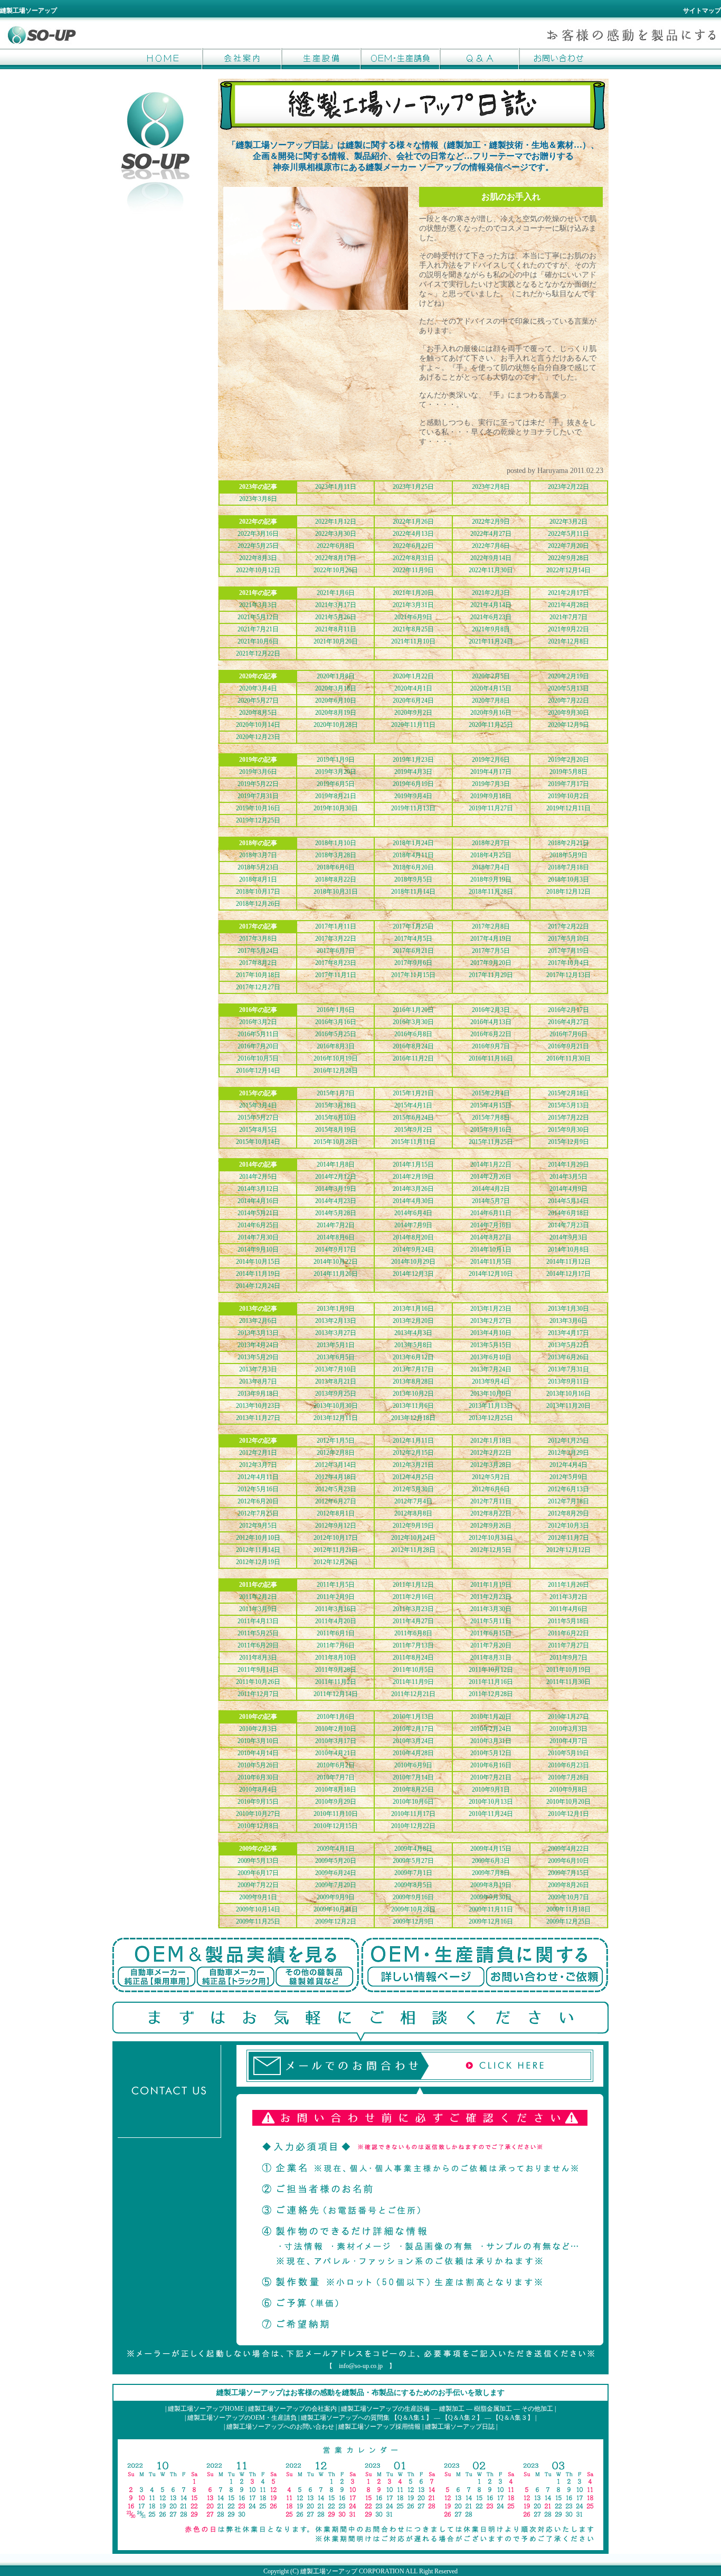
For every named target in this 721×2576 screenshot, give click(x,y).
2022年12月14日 (568, 570)
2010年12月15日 (336, 1826)
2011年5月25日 (258, 1633)
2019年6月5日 (336, 784)
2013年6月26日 (568, 1357)
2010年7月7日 (336, 1777)
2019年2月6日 (491, 760)
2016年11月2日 (413, 1058)
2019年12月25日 (258, 820)
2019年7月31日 (258, 796)
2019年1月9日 (336, 760)
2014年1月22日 (491, 1164)
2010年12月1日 (568, 1814)
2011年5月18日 (568, 1621)
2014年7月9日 (413, 1225)
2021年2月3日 (491, 593)
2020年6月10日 (336, 700)
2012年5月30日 (413, 1489)
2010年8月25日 (413, 1789)
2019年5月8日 (568, 772)
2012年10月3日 (568, 1526)
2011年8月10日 (336, 1658)
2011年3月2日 (568, 1597)
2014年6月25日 (258, 1225)
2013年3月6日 (568, 1321)
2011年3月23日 (413, 1609)
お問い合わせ (558, 59)
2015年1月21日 (413, 1093)
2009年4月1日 (336, 1849)
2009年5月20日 (336, 1861)
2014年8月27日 (491, 1237)
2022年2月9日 (491, 522)
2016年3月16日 (336, 1022)
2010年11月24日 (491, 1814)
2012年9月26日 (491, 1526)
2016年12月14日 (258, 1071)
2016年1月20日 (413, 1010)
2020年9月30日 (568, 713)
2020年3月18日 (336, 688)
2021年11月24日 (491, 641)
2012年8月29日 (568, 1513)
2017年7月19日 (568, 951)
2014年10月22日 (336, 1262)
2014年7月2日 (336, 1225)
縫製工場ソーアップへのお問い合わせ (280, 2427)
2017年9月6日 (413, 963)
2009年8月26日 (568, 1885)
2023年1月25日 (413, 487)
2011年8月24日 (413, 1658)
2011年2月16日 (413, 1597)
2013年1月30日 (568, 1309)
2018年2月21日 (568, 843)
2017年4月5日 (413, 939)
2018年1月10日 (336, 843)
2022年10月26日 (336, 570)
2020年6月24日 (413, 700)
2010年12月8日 (258, 1826)
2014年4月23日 (336, 1201)
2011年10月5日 (413, 1670)
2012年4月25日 (413, 1477)
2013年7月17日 (413, 1369)
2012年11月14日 (258, 1550)
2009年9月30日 (491, 1897)
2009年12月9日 (413, 1921)
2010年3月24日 (413, 1741)
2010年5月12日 (491, 1753)
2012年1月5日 (336, 1441)
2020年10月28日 (336, 725)
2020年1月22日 (413, 676)
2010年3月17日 (336, 1741)
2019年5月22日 (258, 784)
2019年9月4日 (413, 796)
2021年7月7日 (568, 617)
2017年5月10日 (568, 939)
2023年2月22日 (568, 487)
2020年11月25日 (491, 725)
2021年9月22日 (568, 629)
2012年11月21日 (336, 1550)
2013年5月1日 (336, 1345)
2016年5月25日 (336, 1034)
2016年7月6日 (568, 1034)
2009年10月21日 (336, 1909)
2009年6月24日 (336, 1873)
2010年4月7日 (568, 1741)
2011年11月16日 (491, 1682)
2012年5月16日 (258, 1489)
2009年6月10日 (568, 1861)
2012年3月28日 (491, 1465)
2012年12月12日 (568, 1550)
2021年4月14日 (491, 605)
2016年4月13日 (491, 1022)
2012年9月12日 (336, 1526)
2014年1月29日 (568, 1164)
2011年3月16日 (336, 1609)
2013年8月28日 (413, 1381)
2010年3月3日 (568, 1729)
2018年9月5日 (413, 879)
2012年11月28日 (413, 1550)
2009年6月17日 (258, 1873)
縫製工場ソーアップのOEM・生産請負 (242, 2418)
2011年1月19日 (491, 1585)
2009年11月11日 (491, 1909)
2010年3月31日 (491, 1741)
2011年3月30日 (491, 1609)
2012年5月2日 (491, 1477)
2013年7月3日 (258, 1369)
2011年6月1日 (336, 1633)
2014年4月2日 (491, 1189)
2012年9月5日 (258, 1526)
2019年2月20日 (568, 760)
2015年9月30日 (568, 1130)
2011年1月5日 (336, 1585)
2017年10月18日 (258, 975)
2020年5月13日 (568, 688)
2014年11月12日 (568, 1262)
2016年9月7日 (491, 1046)
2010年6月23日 (568, 1765)
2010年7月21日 (491, 1777)
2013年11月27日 (258, 1418)
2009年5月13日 (258, 1861)
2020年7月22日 (568, 700)
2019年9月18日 (491, 796)
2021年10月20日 (336, 641)
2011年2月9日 (336, 1597)
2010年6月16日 (491, 1765)
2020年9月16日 (491, 713)
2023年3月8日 (258, 499)
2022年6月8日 (336, 546)
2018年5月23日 (258, 867)
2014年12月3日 (413, 1274)
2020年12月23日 (258, 737)
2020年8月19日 (336, 713)
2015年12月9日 (568, 1142)
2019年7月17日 (568, 784)
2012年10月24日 (413, 1538)
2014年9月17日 (336, 1249)
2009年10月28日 (413, 1909)
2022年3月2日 (568, 522)
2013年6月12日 (413, 1357)
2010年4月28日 (413, 1753)
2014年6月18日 (568, 1213)
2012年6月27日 (336, 1501)
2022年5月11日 (568, 534)
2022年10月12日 (258, 570)
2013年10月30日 (336, 1406)
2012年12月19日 (258, 1562)
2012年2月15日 (413, 1453)
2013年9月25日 (336, 1394)
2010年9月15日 (258, 1802)
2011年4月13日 (258, 1621)
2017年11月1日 (336, 975)
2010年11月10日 (336, 1814)
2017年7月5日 (491, 951)
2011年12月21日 (413, 1694)
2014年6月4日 (413, 1213)
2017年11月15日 (413, 975)
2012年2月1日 (258, 1453)
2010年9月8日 (568, 1789)
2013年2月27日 (491, 1321)
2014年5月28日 (336, 1213)
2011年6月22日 (568, 1633)
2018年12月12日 (568, 892)
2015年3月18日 (336, 1105)
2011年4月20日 (336, 1621)
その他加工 (537, 2409)
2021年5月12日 (258, 617)
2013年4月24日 (258, 1345)
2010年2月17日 (413, 1729)
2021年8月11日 (336, 629)
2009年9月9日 (336, 1897)
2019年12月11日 (568, 808)
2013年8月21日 (336, 1381)
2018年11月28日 (491, 892)
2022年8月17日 (336, 558)
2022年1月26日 (413, 522)
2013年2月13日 (336, 1321)
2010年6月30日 (258, 1777)
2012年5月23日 (336, 1489)
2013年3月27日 (336, 1333)
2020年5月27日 (258, 700)
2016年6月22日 (491, 1034)
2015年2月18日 (568, 1093)
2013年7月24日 (491, 1369)
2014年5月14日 (568, 1201)
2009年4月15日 (491, 1849)
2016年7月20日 (258, 1046)
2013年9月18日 (258, 1394)
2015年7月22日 (568, 1117)
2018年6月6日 (336, 867)
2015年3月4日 (258, 1105)
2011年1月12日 (413, 1585)
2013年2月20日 (413, 1321)
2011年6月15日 (491, 1633)
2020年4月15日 (491, 688)
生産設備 (321, 59)
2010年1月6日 (336, 1717)
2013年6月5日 (336, 1357)
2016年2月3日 (491, 1010)
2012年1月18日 (491, 1441)
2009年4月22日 (568, 1849)
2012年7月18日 (568, 1501)
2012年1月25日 (568, 1441)
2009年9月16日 (413, 1897)
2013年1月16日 (413, 1309)
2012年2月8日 (336, 1453)
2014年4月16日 (258, 1201)
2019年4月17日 (491, 772)
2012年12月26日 (336, 1562)
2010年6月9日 (413, 1765)
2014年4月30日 (413, 1201)
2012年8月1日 (336, 1513)
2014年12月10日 (491, 1274)
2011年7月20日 (491, 1645)
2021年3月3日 (258, 605)
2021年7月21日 (258, 629)
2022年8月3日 (258, 558)
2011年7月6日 (336, 1645)
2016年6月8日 (413, 1034)
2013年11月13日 (491, 1406)
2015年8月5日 (258, 1130)
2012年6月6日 (491, 1489)
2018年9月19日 (491, 879)
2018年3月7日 (258, 855)
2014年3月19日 (336, 1189)
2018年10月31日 (336, 892)
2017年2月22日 (568, 926)
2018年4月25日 (491, 855)
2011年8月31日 (491, 1658)
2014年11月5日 (491, 1262)
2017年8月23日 (336, 963)
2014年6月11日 (491, 1213)
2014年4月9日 (568, 1189)
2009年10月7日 (568, 1897)
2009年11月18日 (568, 1909)
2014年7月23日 (568, 1225)
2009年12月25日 (568, 1921)
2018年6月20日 (413, 867)
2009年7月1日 (413, 1873)
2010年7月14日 (413, 1777)
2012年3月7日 (258, 1465)
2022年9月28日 (568, 558)
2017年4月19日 (491, 939)
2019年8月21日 (336, 796)
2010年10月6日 (413, 1802)
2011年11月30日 (568, 1682)
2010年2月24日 (491, 1729)
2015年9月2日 (413, 1130)
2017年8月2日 (258, 963)
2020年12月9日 (568, 725)
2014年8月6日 (336, 1237)
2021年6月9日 (413, 617)
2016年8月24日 (413, 1046)
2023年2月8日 (491, 487)
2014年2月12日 (336, 1177)
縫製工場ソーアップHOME (163, 59)
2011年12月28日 (491, 1694)
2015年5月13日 (568, 1105)
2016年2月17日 (568, 1010)
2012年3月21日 (413, 1465)
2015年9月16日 (491, 1130)
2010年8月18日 (336, 1789)
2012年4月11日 (258, 1477)
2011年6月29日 (258, 1645)
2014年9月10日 (258, 1249)
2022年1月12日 (336, 522)
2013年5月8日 (413, 1345)
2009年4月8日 (413, 1849)
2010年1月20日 (491, 1717)
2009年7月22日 (258, 1885)
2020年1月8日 (336, 676)
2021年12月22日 (258, 654)
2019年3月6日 (258, 772)
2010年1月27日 (568, 1717)
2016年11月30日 (568, 1058)
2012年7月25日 (258, 1513)
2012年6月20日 (258, 1501)
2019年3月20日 (336, 772)
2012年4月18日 (336, 1477)
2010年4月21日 (336, 1753)
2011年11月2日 (336, 1682)
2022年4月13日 (413, 534)
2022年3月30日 (336, 534)
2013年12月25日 (491, 1418)
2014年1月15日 (413, 1164)
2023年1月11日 (336, 487)
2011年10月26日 (258, 1682)
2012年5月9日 (568, 1477)
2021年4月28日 (568, 605)
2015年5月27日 (258, 1117)
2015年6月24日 (413, 1117)
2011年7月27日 (568, 1645)
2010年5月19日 (568, 1753)
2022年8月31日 (413, 558)
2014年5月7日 (491, 1201)
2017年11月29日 (491, 975)
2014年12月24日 (258, 1286)
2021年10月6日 (258, 641)
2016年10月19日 (336, 1058)
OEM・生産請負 (400, 59)
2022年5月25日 (258, 546)
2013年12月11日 (336, 1418)
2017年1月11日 (336, 926)
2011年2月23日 (491, 1597)
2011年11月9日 (413, 1682)
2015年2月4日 (491, 1093)
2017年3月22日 (336, 939)
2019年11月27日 (491, 808)
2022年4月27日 (491, 534)
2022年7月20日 (568, 546)
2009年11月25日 (258, 1921)
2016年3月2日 (258, 1022)
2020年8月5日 (258, 713)
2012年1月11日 (413, 1441)
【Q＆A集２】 (462, 2418)
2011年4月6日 (568, 1609)
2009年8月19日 (491, 1885)
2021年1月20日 (413, 593)
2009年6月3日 (491, 1861)
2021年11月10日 (413, 641)
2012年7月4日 (413, 1501)
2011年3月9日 (258, 1609)
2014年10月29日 (413, 1262)
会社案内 (242, 59)
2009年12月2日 (336, 1921)
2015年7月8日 (491, 1117)
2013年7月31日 (568, 1369)
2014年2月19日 (413, 1177)
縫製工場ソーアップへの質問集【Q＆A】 (479, 59)
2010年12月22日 (413, 1826)
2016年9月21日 (568, 1046)
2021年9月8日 (491, 629)
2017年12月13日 (568, 975)
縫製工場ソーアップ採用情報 (380, 2427)
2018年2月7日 (491, 843)
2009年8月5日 (413, 1885)
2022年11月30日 (491, 570)
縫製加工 (452, 2409)
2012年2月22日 (491, 1453)
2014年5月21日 (258, 1213)
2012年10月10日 (258, 1538)
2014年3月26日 (413, 1189)
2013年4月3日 (413, 1333)
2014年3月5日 (568, 1177)
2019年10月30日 (336, 808)
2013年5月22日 (568, 1345)
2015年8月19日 (336, 1130)
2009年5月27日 (413, 1861)
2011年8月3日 (258, 1658)
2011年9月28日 (336, 1670)
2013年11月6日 (413, 1406)
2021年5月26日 (336, 617)
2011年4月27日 (413, 1621)
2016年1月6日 (336, 1010)
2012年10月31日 (491, 1538)
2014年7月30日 (258, 1237)
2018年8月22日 (336, 879)
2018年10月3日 (568, 879)
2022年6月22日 (413, 546)
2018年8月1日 (258, 879)
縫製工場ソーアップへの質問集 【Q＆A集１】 (367, 2418)
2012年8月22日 (491, 1513)
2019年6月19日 (413, 784)
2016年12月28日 (336, 1071)
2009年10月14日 (258, 1909)
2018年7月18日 (568, 867)
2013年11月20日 (568, 1406)
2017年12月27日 (258, 987)
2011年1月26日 (568, 1585)
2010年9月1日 (491, 1789)
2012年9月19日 (413, 1526)
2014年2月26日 (491, 1177)
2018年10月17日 (258, 892)
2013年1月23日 (491, 1309)
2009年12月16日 (491, 1921)
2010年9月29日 (336, 1802)
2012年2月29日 (568, 1453)
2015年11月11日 (413, 1142)
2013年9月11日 (568, 1381)
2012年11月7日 (568, 1538)
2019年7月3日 (491, 784)
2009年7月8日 (491, 1873)
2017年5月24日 (258, 951)
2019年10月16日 (258, 808)
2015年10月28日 (336, 1142)
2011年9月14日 (258, 1670)
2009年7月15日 (568, 1873)
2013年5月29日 (258, 1357)
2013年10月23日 (258, 1406)
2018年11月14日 (413, 892)
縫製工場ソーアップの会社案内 (292, 2409)
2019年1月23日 (413, 760)
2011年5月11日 (491, 1621)
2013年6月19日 (491, 1357)
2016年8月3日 (336, 1046)
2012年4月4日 (568, 1465)
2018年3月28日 (336, 855)
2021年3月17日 (336, 605)
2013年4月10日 (491, 1333)
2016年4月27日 (568, 1022)
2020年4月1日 (413, 688)
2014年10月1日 (491, 1249)
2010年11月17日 (413, 1814)
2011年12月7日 (258, 1694)
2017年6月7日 (336, 951)
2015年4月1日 (413, 1105)
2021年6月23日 (491, 617)
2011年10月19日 (568, 1670)
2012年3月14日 (336, 1465)
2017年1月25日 (413, 926)
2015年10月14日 (258, 1142)
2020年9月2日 (413, 713)
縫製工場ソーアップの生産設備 (385, 2409)
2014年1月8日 (336, 1164)
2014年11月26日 (336, 1274)
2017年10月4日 (568, 963)
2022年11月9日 (413, 570)
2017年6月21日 (413, 951)
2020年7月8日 (491, 700)
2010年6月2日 (336, 1765)
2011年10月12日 (491, 1670)
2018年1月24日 (413, 843)
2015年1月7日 (336, 1093)
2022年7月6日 (491, 546)
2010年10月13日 (491, 1802)
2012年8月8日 (413, 1513)
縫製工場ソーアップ (329, 2571)
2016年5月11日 (258, 1034)
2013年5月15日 (491, 1345)
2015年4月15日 (491, 1105)
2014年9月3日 (568, 1237)
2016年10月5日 (258, 1058)
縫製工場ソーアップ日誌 (460, 2427)
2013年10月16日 (568, 1394)
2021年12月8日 (568, 641)
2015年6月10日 (336, 1117)
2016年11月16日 (491, 1058)
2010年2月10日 (336, 1729)
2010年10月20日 (568, 1802)
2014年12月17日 (568, 1274)
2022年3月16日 (258, 534)
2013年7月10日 (336, 1369)
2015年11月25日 (491, 1142)
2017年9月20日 (491, 963)
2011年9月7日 (568, 1658)
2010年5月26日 (258, 1765)
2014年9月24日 (413, 1249)
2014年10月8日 (568, 1249)
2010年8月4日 (258, 1789)
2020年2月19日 (568, 676)
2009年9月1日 (258, 1897)
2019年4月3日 (413, 772)
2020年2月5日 (491, 676)
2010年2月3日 (258, 1729)
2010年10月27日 (258, 1814)
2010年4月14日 (258, 1753)
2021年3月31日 (413, 605)
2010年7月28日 (568, 1777)
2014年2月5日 (258, 1177)
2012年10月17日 (336, 1538)
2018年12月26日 (258, 904)
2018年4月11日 (413, 855)
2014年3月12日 (258, 1189)
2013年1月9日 (336, 1309)
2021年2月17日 (568, 593)
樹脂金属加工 (493, 2409)
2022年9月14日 (491, 558)
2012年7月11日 (491, 1501)
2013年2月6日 (258, 1321)
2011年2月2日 (258, 1597)
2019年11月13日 (413, 808)
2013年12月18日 (413, 1418)
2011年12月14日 (336, 1694)
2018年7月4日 (491, 867)
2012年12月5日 (491, 1550)
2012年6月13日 (568, 1489)
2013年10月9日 (491, 1394)
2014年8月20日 (413, 1237)
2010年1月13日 (413, 1717)
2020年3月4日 (258, 688)
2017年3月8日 (258, 939)
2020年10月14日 (258, 725)
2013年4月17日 (568, 1333)
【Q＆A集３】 (513, 2418)
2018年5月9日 (568, 855)
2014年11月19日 (258, 1274)
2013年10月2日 (413, 1394)
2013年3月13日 (258, 1333)
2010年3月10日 (258, 1741)
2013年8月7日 (258, 1381)
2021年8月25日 (413, 629)
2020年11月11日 (413, 725)
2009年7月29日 (336, 1885)
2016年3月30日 (413, 1022)
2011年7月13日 (413, 1645)
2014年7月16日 (491, 1225)
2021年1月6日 (336, 593)
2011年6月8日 (413, 1633)
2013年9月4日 (491, 1381)
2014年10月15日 (258, 1262)
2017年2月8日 (491, 926)
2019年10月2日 (568, 796)
